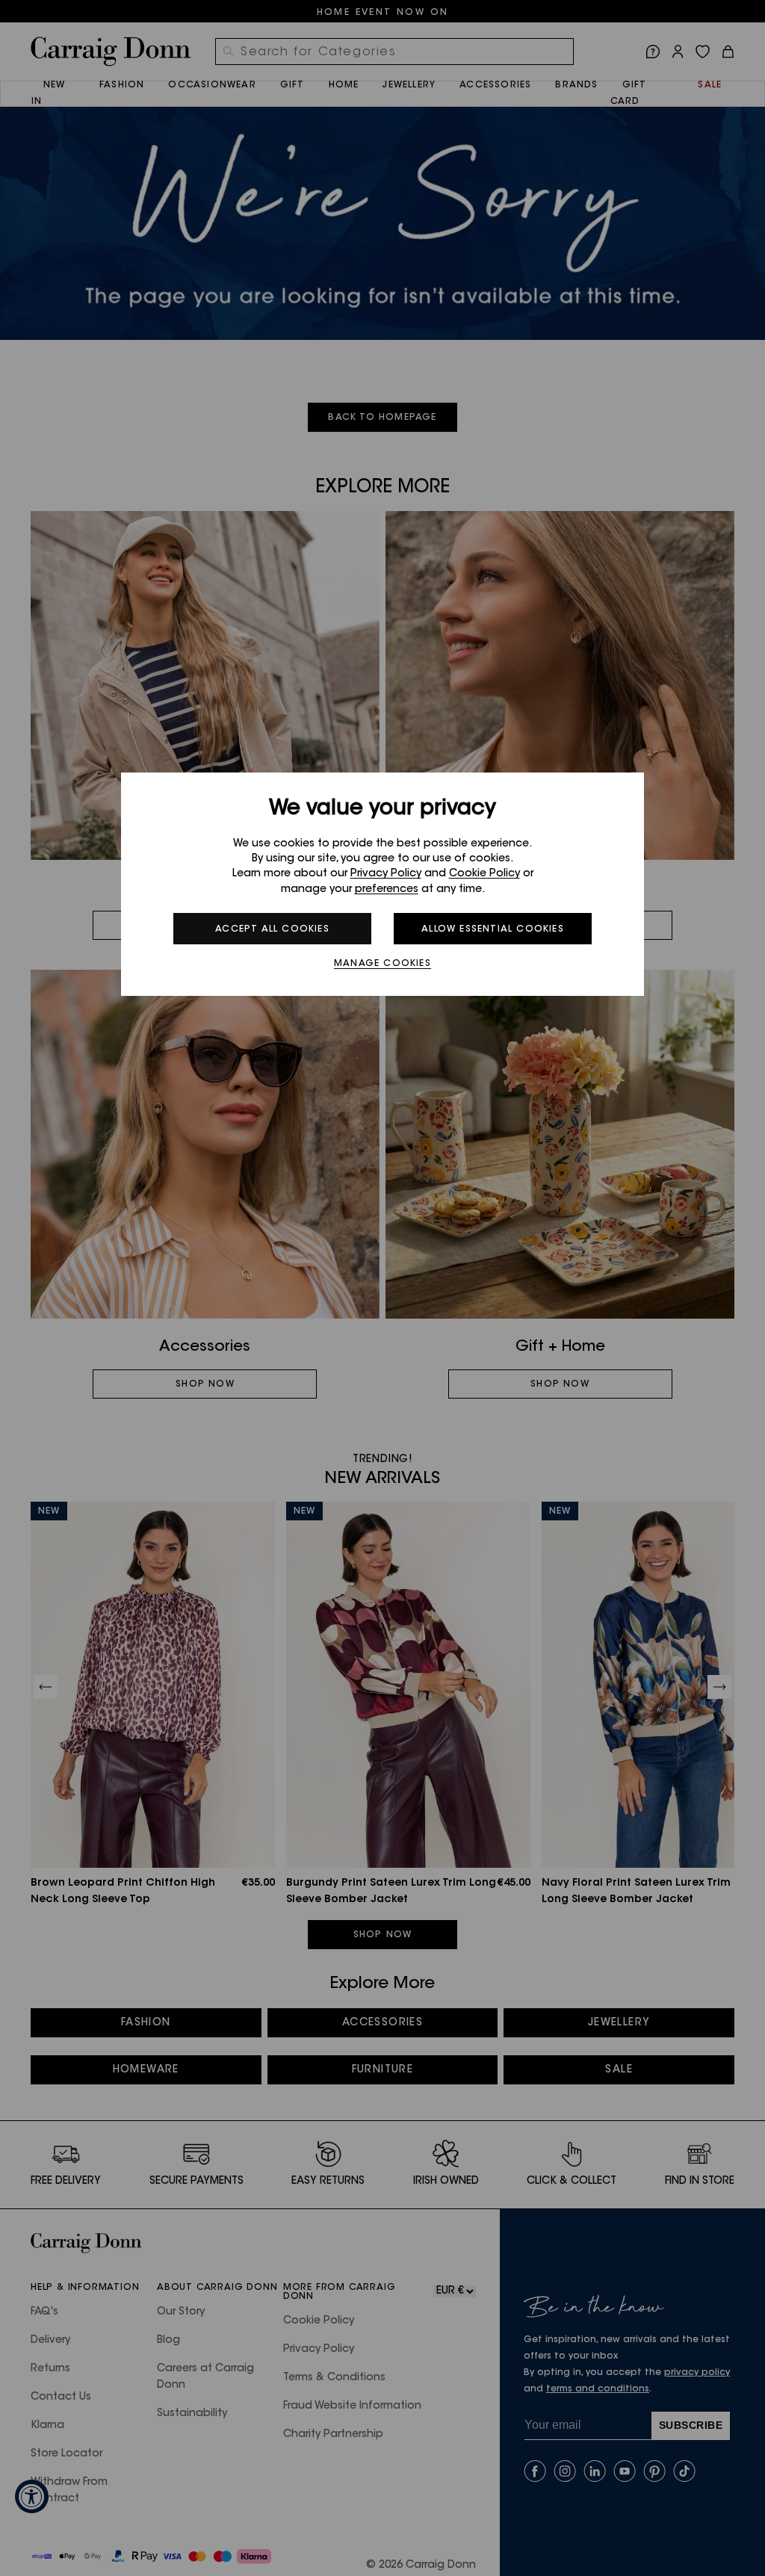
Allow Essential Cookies (493, 929)
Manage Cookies (382, 964)
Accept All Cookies (272, 929)
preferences (387, 890)
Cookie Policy (484, 874)
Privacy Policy (386, 874)
